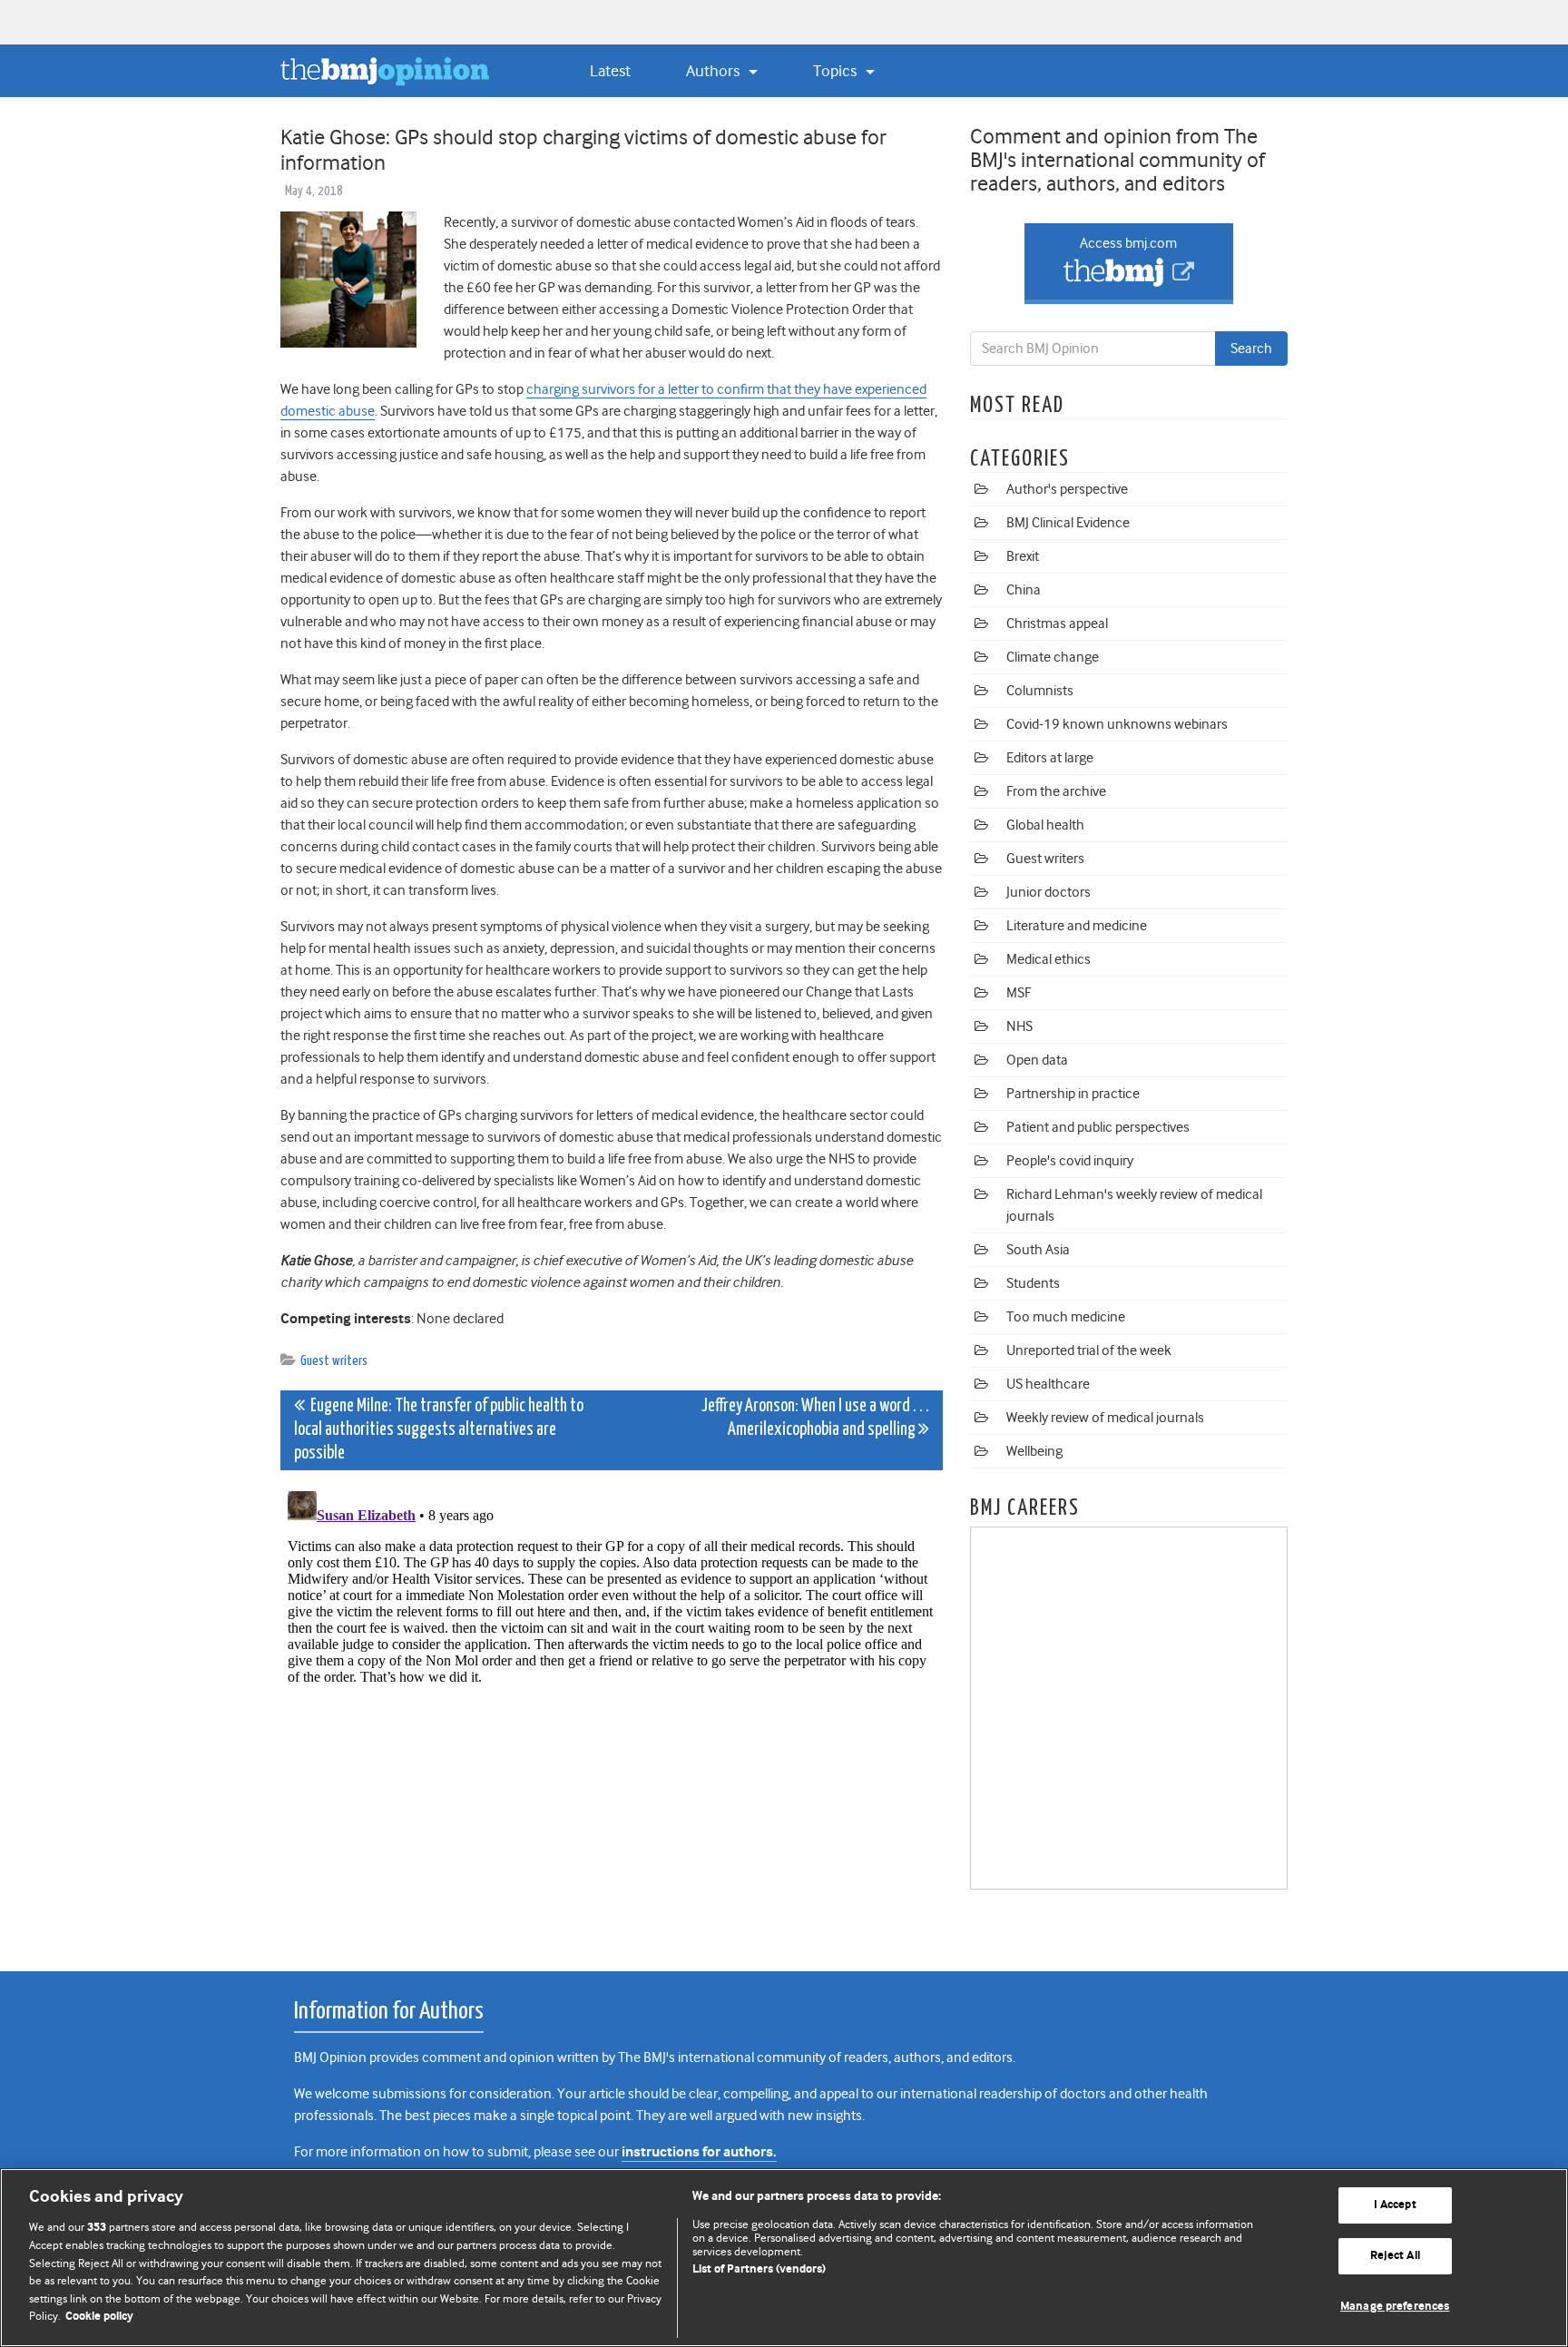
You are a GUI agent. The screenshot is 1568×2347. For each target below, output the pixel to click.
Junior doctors (1049, 892)
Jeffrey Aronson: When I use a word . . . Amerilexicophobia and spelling (815, 1418)
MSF (1019, 993)
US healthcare (1048, 1384)
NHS (1019, 1026)
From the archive (1056, 791)
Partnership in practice (1073, 1094)
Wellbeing (1034, 1451)
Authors (715, 71)
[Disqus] (612, 1711)
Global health (1045, 825)
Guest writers (334, 1361)
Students (1033, 1283)
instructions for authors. (699, 2152)
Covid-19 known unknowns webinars (1117, 724)
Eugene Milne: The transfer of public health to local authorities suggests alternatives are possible (439, 1430)
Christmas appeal (1057, 624)
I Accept (1395, 2206)
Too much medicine (1066, 1317)
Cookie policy (99, 2317)
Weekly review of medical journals (1105, 1418)
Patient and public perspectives (1098, 1127)
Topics (837, 71)
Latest (610, 71)
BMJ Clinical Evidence (1068, 523)
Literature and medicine (1077, 926)
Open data (1037, 1060)
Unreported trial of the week (1089, 1350)
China (1024, 590)
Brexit (1023, 556)
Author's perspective (1067, 489)
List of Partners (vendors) (759, 2269)
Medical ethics (1049, 959)
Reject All (1395, 2256)
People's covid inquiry (1070, 1161)
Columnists (1040, 691)
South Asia (1038, 1250)
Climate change (1053, 657)
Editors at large (1050, 758)
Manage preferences (1395, 2307)
